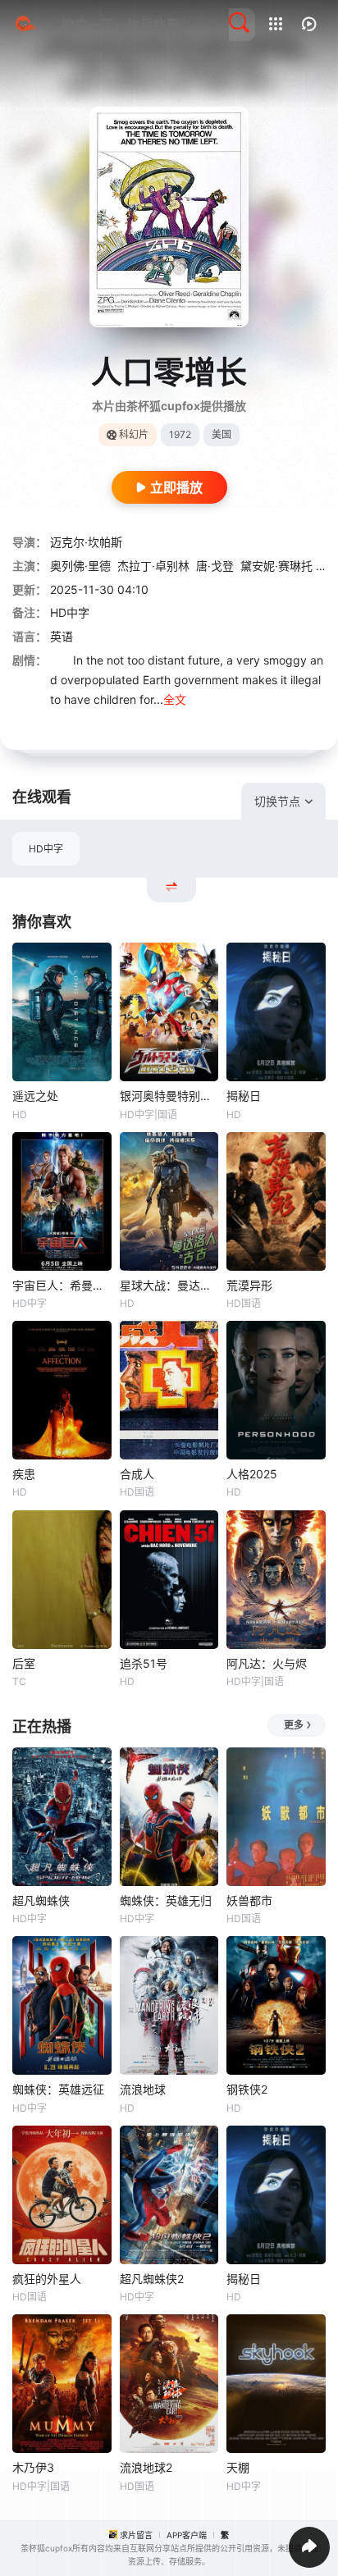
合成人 (137, 1474)
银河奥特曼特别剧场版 (169, 1096)
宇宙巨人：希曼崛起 (62, 1285)
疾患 (24, 1474)
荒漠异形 (249, 1285)
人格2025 (252, 1474)
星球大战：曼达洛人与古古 (169, 1285)
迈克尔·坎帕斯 (86, 542)
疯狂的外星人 (47, 2279)
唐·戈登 (215, 566)
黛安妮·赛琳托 (276, 566)
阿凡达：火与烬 (267, 1663)
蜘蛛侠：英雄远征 (58, 2089)
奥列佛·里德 (80, 566)
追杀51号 (144, 1663)
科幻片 (134, 434)
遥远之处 (35, 1096)
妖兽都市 (249, 1900)
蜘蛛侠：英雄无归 (166, 1900)
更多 (294, 1725)
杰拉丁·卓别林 (153, 566)
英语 (62, 636)
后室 (24, 1663)
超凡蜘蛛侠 (41, 1900)
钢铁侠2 (247, 2089)
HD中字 (46, 849)
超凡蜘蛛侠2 (152, 2279)
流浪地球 (143, 2089)
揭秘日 (244, 1096)
